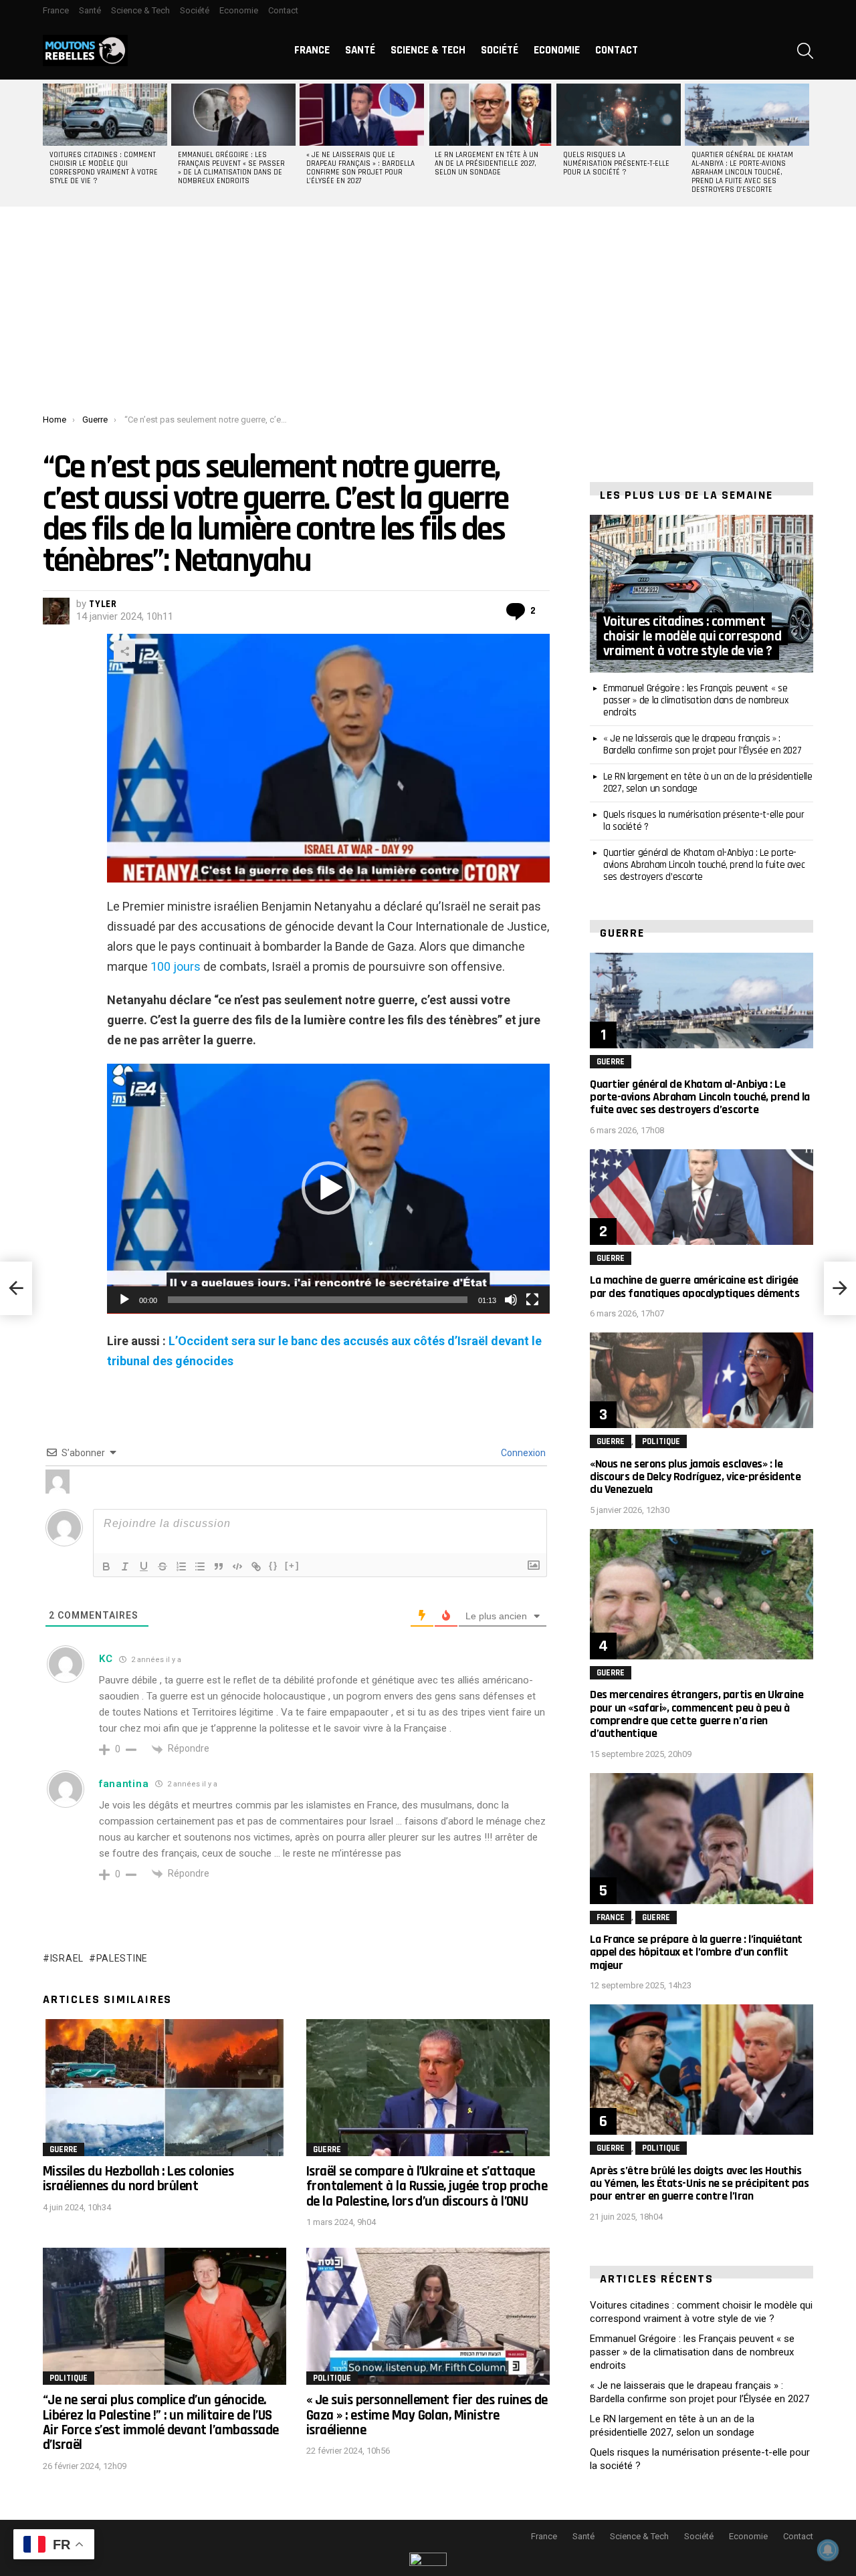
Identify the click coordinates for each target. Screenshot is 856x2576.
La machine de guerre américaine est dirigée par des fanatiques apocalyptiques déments (695, 1286)
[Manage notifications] (828, 2550)
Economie (239, 10)
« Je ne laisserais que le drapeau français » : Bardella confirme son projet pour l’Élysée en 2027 (360, 168)
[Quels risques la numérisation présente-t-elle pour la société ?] (619, 115)
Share (124, 651)
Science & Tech (140, 10)
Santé (90, 10)
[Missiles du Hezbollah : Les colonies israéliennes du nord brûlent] (165, 2088)
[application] (328, 1189)
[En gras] (106, 1566)
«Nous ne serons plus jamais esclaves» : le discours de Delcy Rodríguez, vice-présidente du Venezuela (695, 1477)
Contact (283, 10)
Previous (49, 143)
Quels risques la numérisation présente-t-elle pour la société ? (616, 164)
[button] (328, 1188)
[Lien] (256, 1566)
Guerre (64, 2149)
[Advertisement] (428, 314)
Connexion (522, 1453)
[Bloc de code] (237, 1566)
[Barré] (163, 1566)
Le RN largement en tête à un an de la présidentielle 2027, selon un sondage (487, 164)
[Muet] (511, 1300)
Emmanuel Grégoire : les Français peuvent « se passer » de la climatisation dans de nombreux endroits (231, 168)
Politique (69, 2378)
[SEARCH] (805, 51)
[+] (292, 1565)
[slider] (318, 1300)
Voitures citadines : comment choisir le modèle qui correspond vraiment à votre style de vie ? (104, 168)
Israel (67, 1958)
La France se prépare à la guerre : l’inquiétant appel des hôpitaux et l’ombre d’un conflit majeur (696, 1952)
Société (195, 10)
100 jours (176, 966)
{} (274, 1565)
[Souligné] (144, 1566)
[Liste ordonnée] (181, 1566)
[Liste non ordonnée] (200, 1566)
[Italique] (125, 1566)
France (56, 10)
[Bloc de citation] (219, 1566)
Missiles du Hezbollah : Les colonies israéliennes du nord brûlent (138, 2179)
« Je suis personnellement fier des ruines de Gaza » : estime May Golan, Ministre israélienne (427, 2415)
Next (807, 143)
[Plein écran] (532, 1300)
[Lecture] (124, 1300)
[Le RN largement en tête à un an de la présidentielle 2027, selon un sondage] (490, 115)
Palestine (122, 1958)
